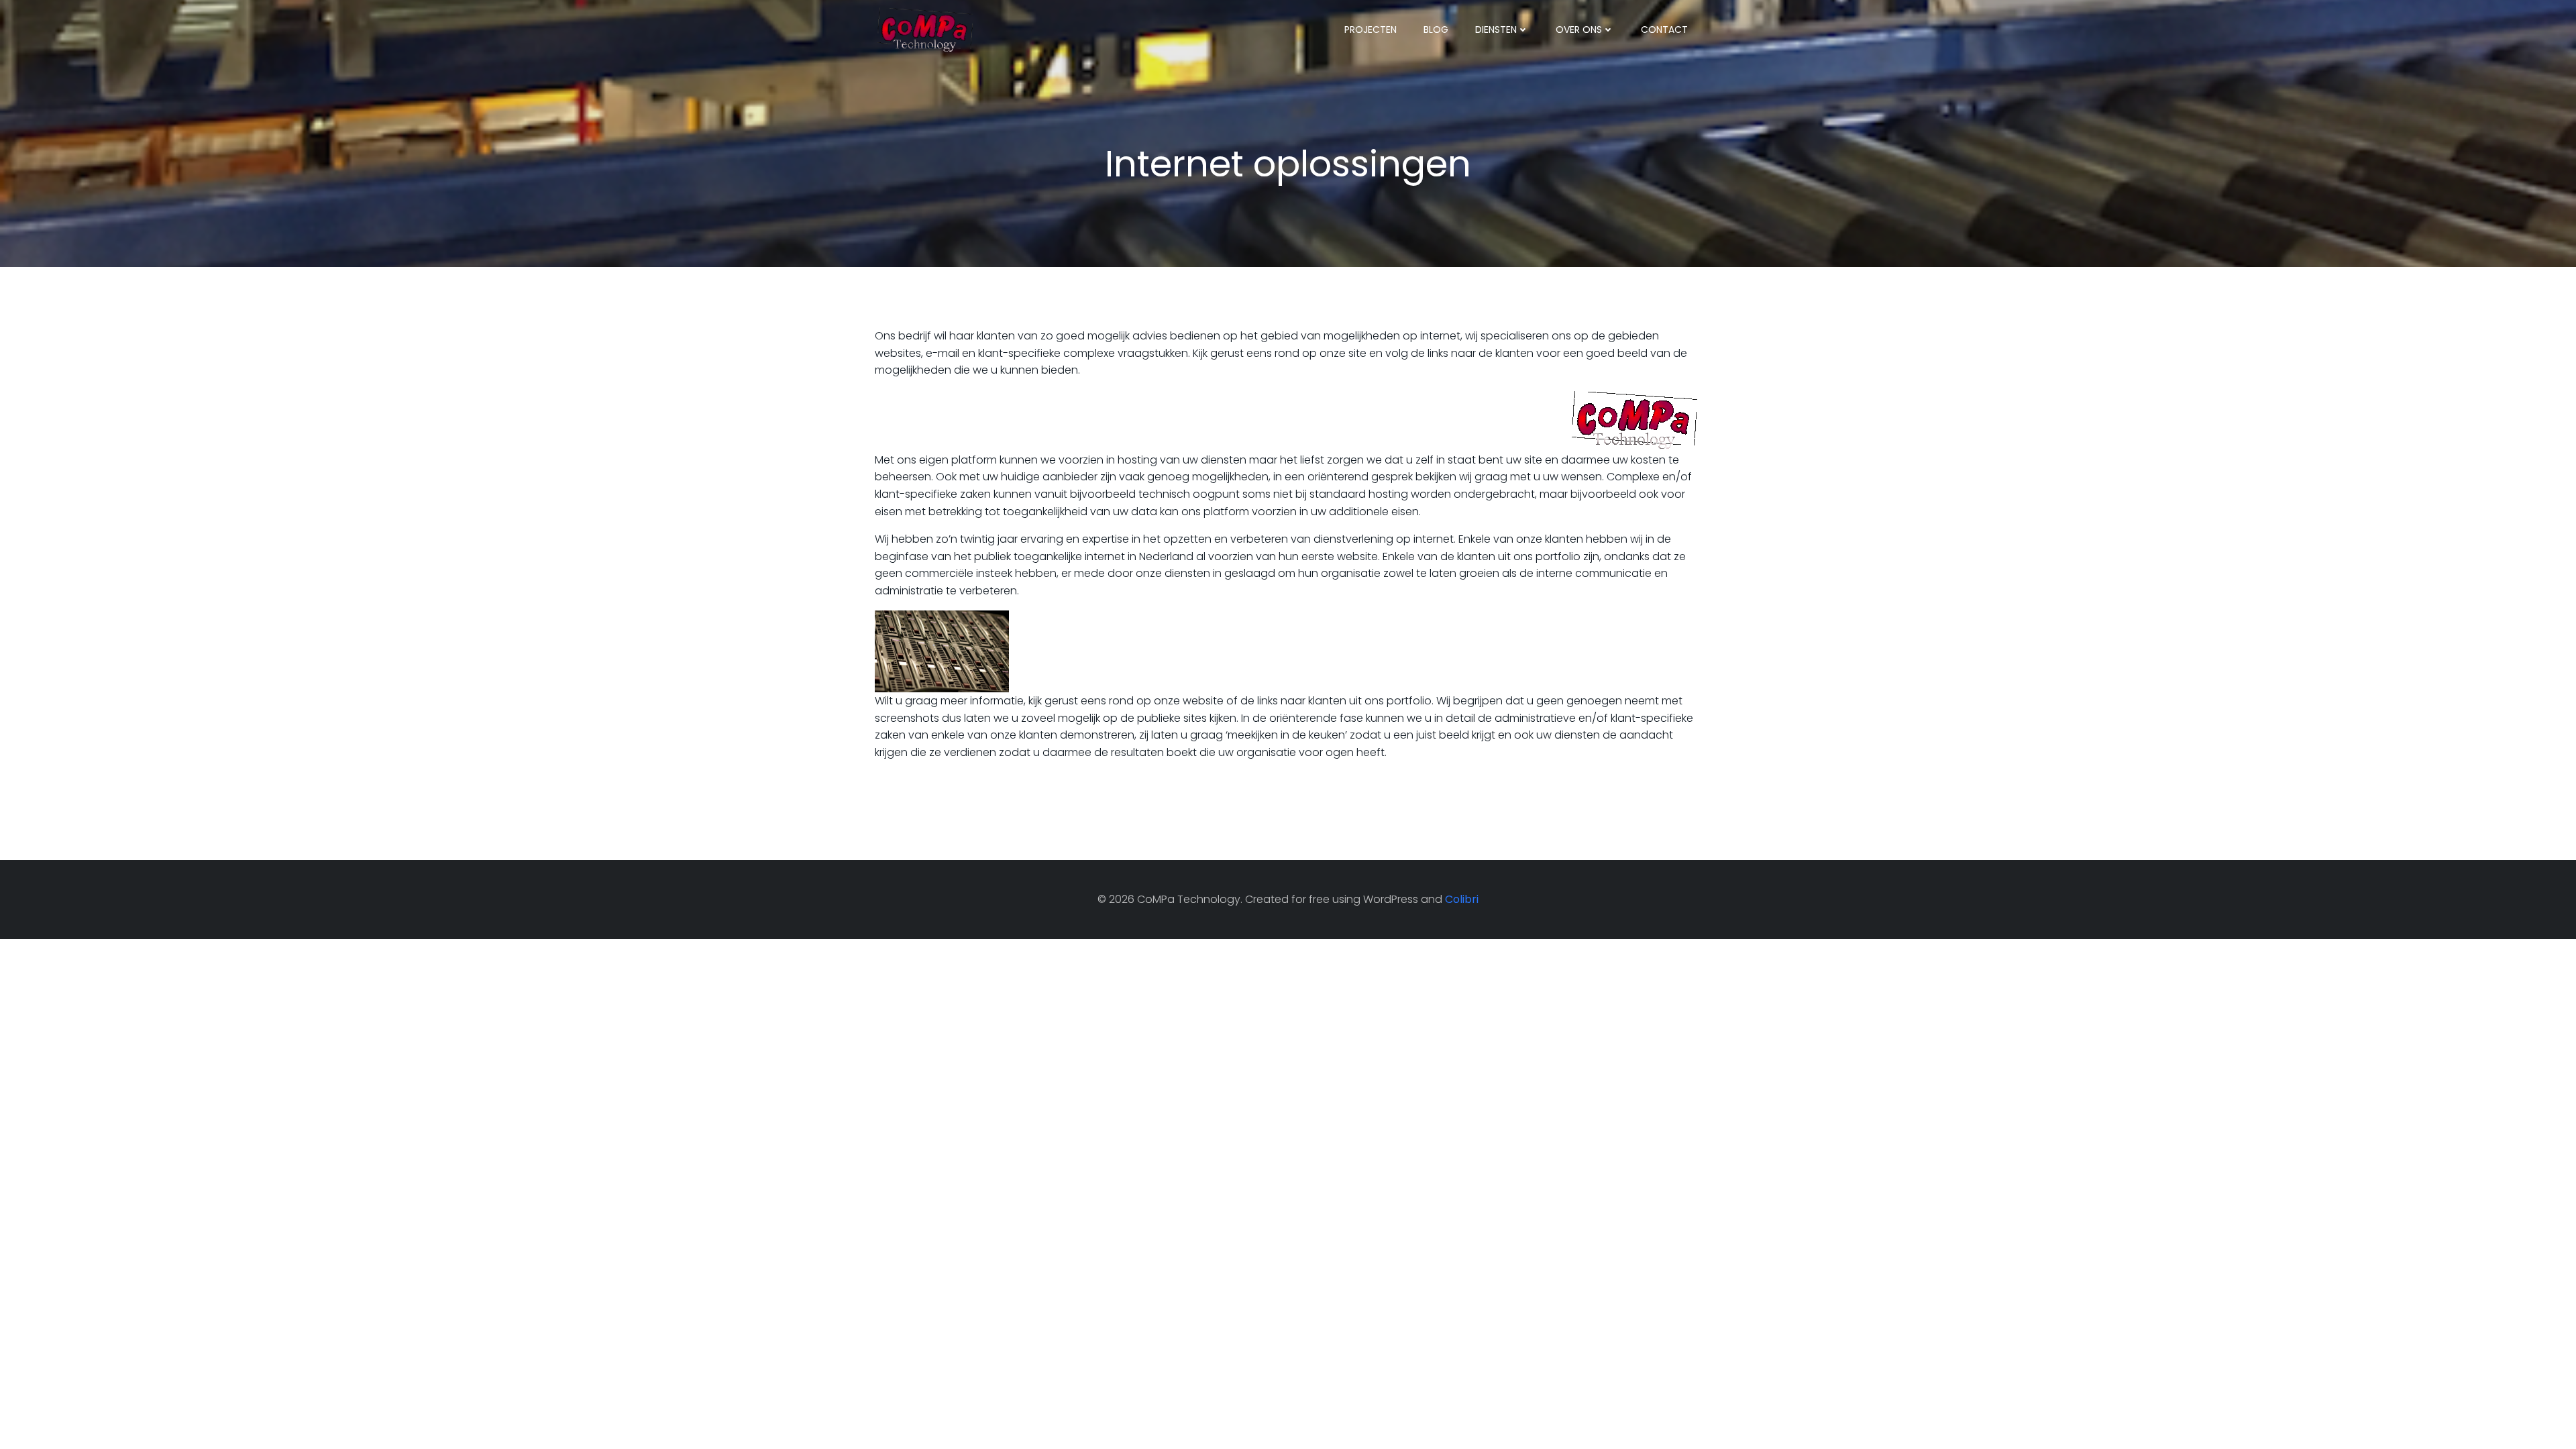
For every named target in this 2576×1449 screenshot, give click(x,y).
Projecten (1371, 30)
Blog (1436, 30)
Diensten (1496, 30)
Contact (1664, 30)
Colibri (1462, 899)
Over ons (1579, 30)
